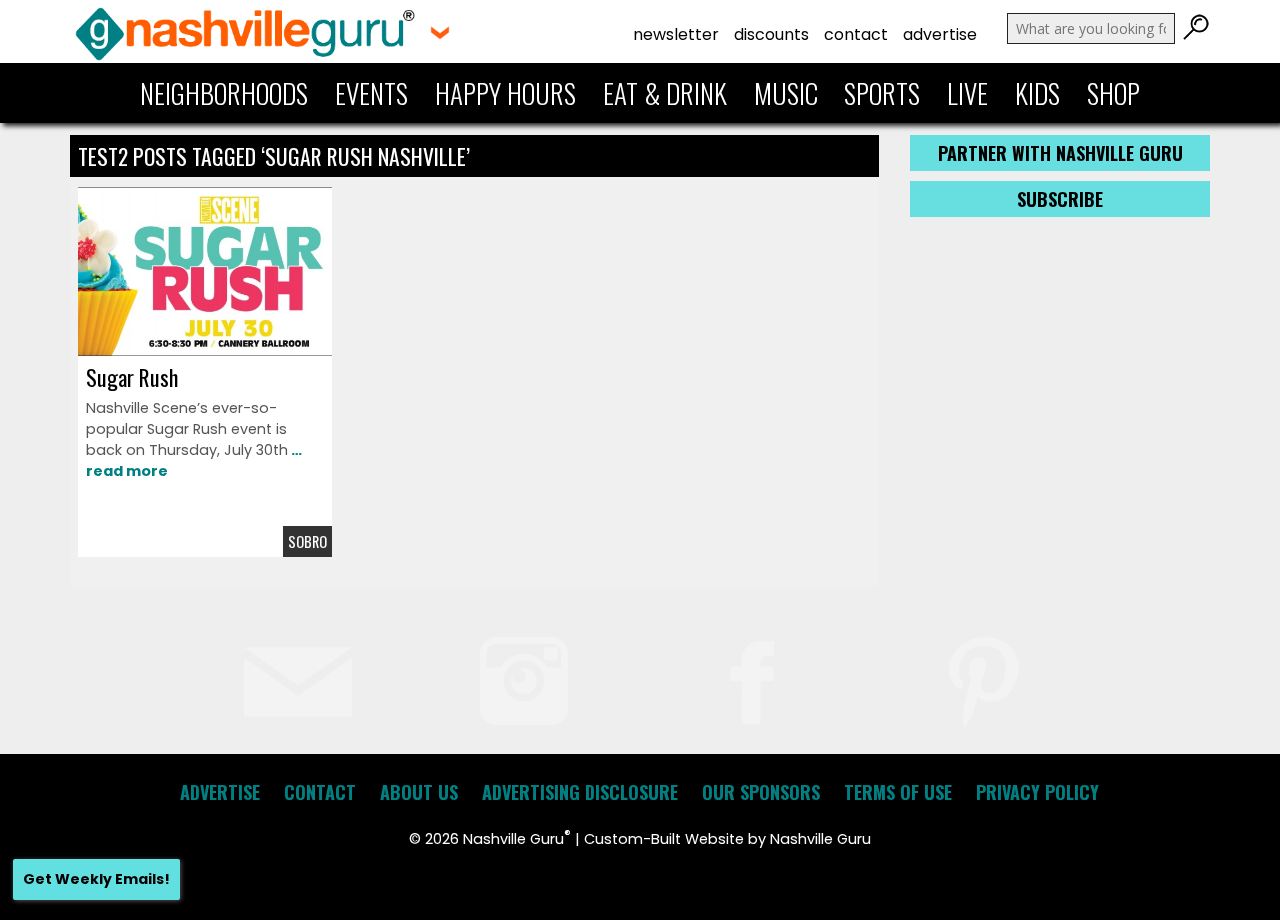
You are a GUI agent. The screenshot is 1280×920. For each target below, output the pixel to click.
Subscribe (1060, 199)
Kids (1037, 93)
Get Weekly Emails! (96, 879)
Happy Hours (505, 93)
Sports (882, 93)
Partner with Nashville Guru (1060, 153)
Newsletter (676, 34)
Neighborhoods (224, 93)
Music (786, 93)
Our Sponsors (761, 792)
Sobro (307, 541)
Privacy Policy (1037, 792)
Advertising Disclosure (580, 792)
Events (371, 93)
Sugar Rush (132, 377)
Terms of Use (898, 792)
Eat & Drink (665, 93)
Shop (1113, 93)
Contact (856, 34)
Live (967, 93)
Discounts (771, 34)
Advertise (940, 34)
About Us (419, 792)
